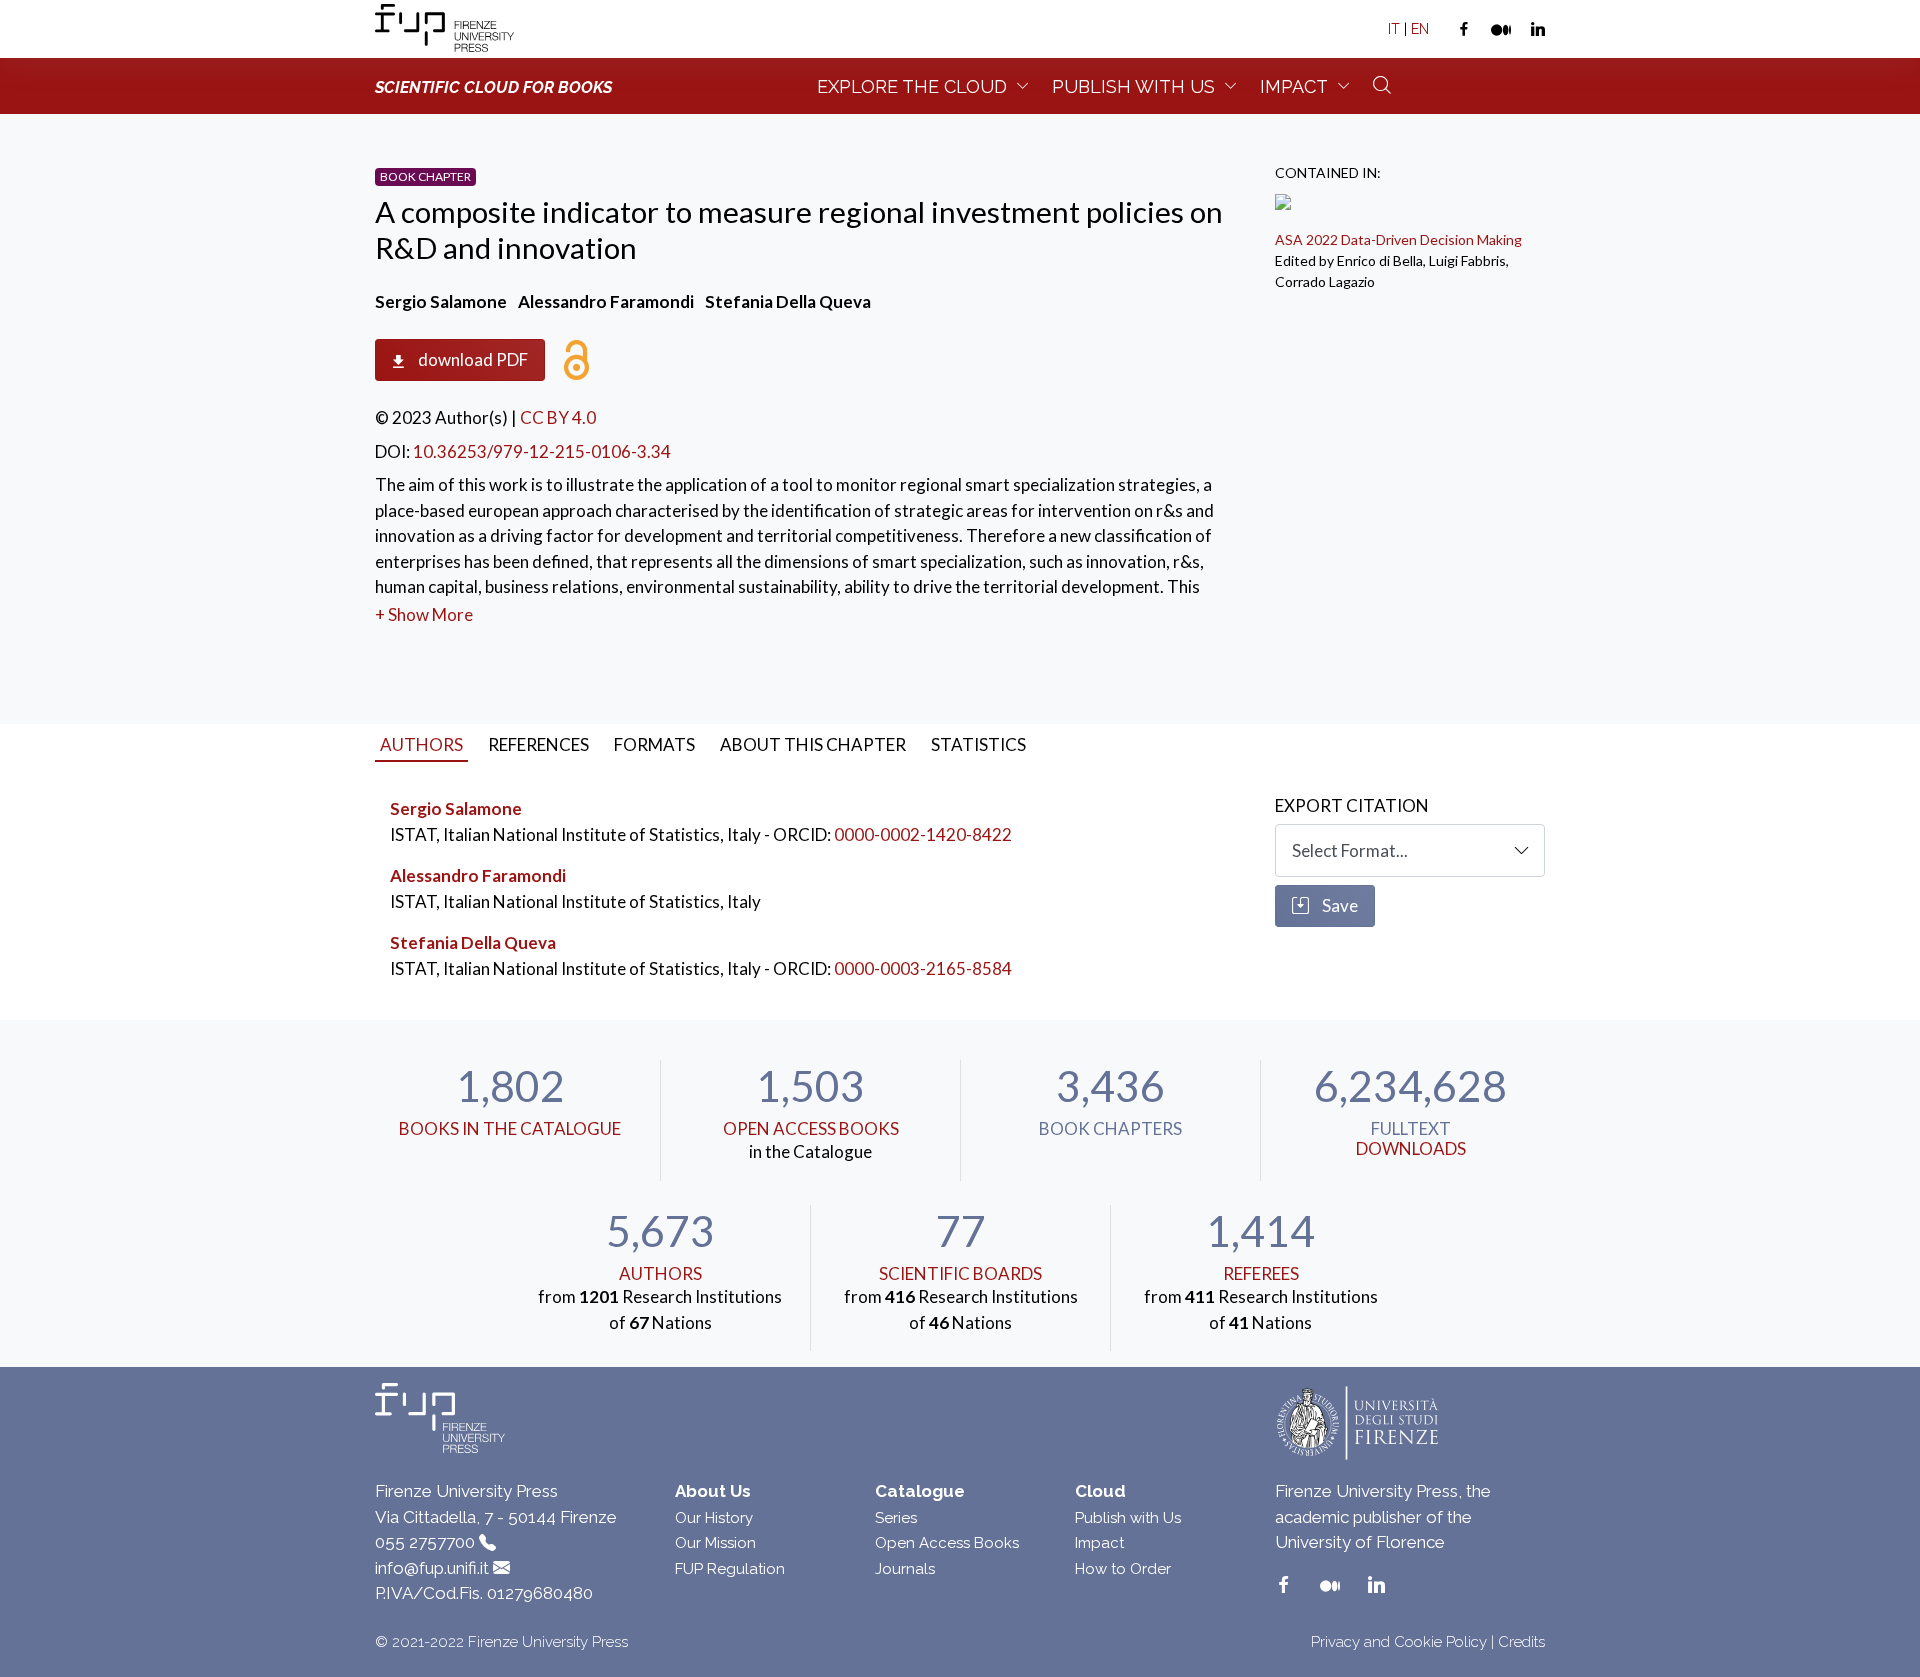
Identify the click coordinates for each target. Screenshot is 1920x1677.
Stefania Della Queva (473, 942)
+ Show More (424, 614)
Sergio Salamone (456, 808)
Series (896, 1518)
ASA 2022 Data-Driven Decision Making (1398, 239)
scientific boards (960, 1273)
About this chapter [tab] (813, 744)
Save (1338, 905)
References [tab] (538, 744)
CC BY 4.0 (558, 417)
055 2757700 (425, 1542)
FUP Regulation (730, 1569)
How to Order (1123, 1569)
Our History (714, 1518)
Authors (660, 1273)
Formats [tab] (654, 744)
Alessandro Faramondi (478, 875)
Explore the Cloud (912, 86)
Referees (1261, 1273)
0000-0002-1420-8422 (923, 834)
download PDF (471, 359)
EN (1420, 29)
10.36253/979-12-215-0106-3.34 (542, 451)
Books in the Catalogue (510, 1128)
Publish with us (1133, 86)
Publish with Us (1128, 1518)
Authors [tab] (421, 744)
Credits (1521, 1642)
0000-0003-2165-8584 (923, 968)
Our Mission (715, 1543)
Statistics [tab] (978, 744)
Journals (905, 1569)
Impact (1294, 86)
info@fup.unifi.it (432, 1568)
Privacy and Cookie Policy (1399, 1642)
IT (1394, 29)
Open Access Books (811, 1128)
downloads (1411, 1148)
